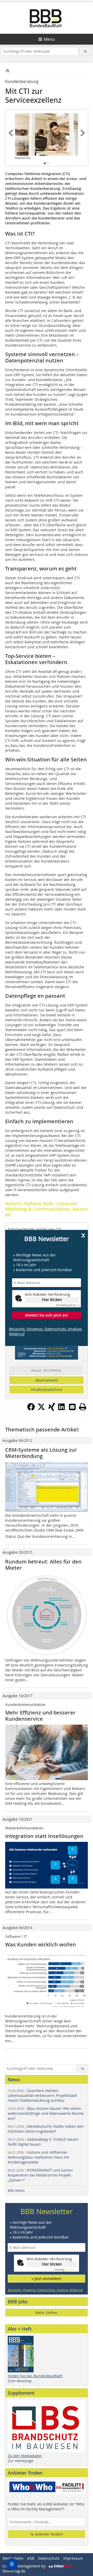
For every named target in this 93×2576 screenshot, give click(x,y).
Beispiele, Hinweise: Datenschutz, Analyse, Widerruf (46, 1332)
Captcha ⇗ (68, 1305)
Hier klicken (52, 1300)
